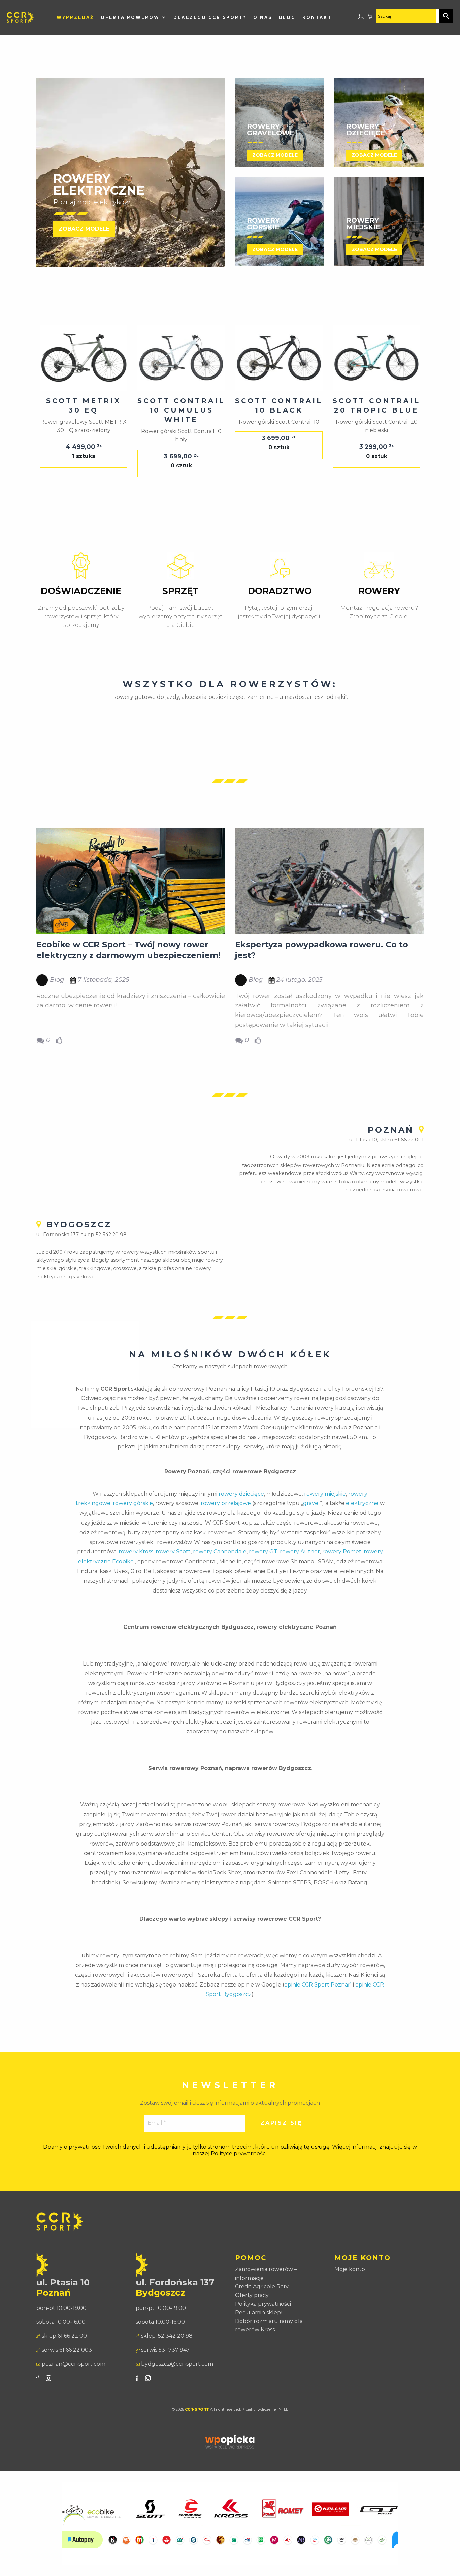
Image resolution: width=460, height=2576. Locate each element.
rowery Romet (342, 1552)
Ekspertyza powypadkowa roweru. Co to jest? (322, 950)
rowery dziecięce (241, 1494)
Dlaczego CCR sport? (210, 17)
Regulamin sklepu (260, 2312)
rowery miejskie (325, 1494)
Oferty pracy (252, 2295)
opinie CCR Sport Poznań (318, 1985)
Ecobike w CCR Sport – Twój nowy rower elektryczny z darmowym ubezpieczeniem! (128, 950)
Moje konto (350, 2269)
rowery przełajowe (226, 1503)
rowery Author (300, 1552)
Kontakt (317, 17)
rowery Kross (136, 1552)
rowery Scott (173, 1552)
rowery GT (263, 1552)
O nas (263, 17)
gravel (311, 1503)
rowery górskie (133, 1503)
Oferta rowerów (130, 17)
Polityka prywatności (263, 2304)
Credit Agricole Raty (262, 2286)
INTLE (283, 2410)
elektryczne (362, 1503)
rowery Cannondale (220, 1552)
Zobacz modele (84, 229)
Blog (287, 17)
